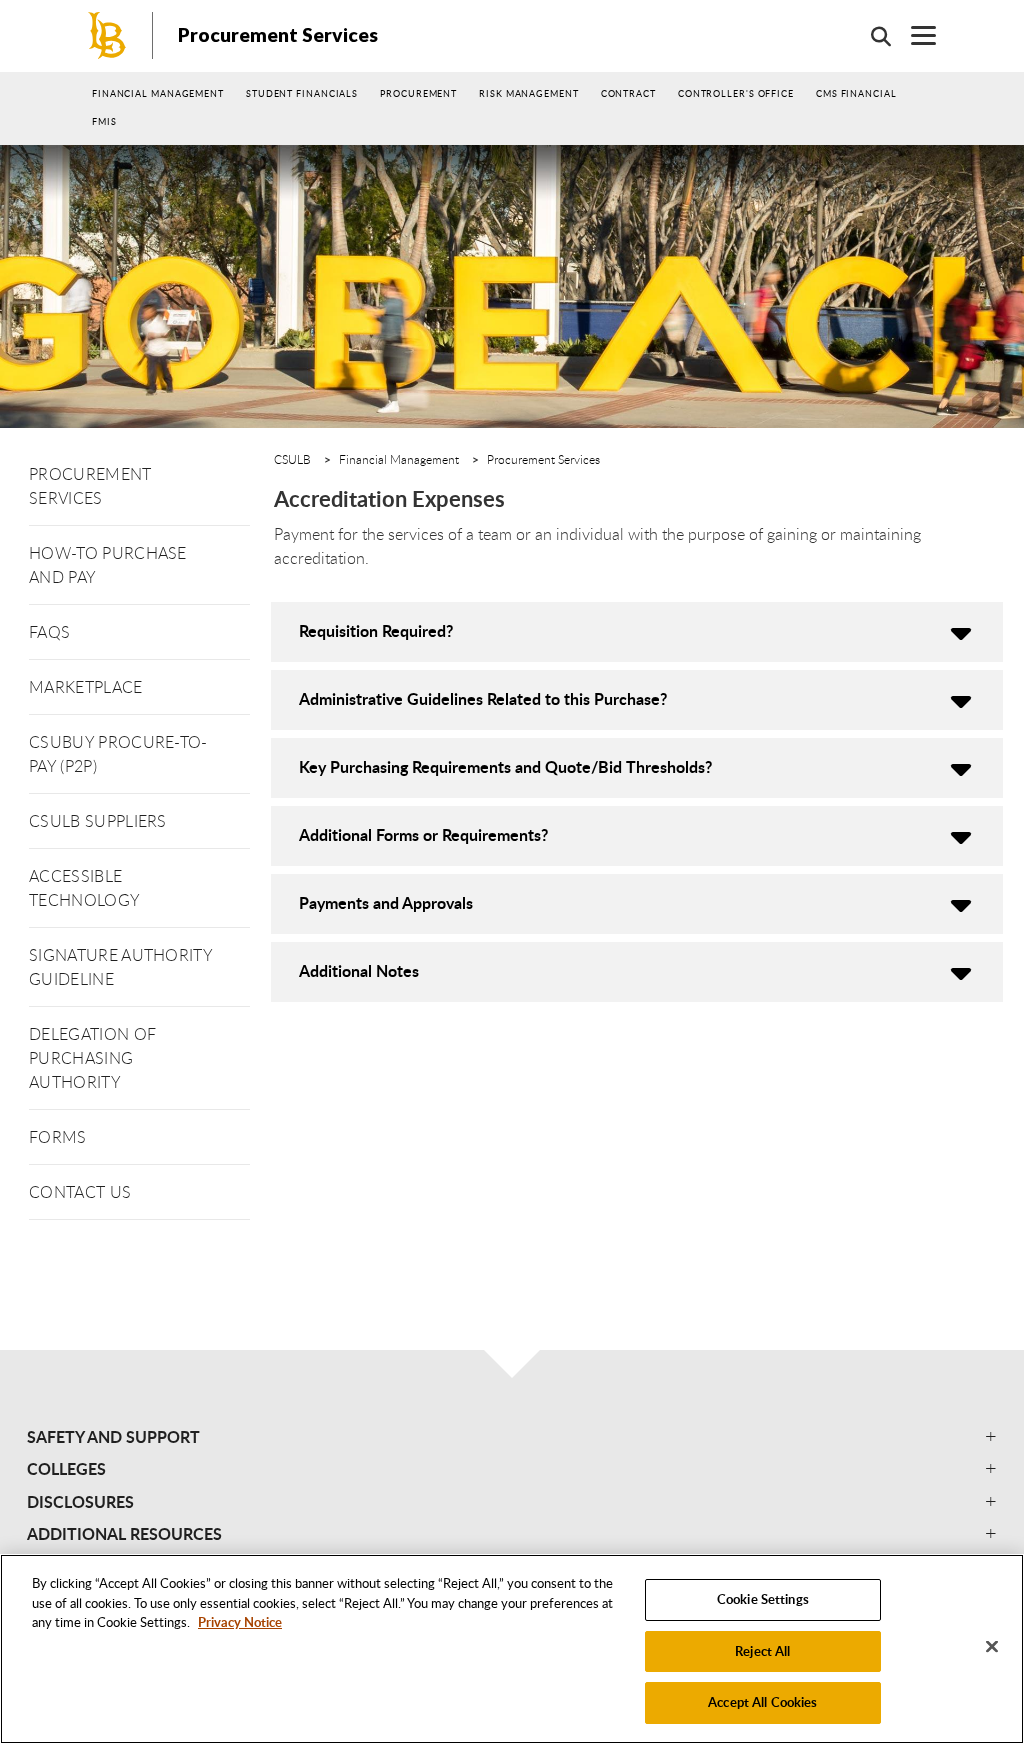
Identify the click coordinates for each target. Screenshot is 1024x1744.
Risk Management (529, 93)
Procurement (418, 93)
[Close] (992, 1647)
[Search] (871, 36)
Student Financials (302, 93)
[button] (512, 1437)
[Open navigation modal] (913, 35)
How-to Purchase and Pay (108, 565)
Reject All (762, 1651)
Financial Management (158, 93)
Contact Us (80, 1192)
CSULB (292, 459)
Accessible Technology (84, 888)
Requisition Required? (376, 630)
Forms (58, 1137)
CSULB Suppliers (98, 821)
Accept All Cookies (762, 1702)
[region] (512, 1649)
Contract (628, 93)
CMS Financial (856, 93)
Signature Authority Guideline (121, 967)
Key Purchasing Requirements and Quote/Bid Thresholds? (505, 766)
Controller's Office (736, 93)
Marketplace (86, 687)
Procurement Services (278, 34)
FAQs (49, 632)
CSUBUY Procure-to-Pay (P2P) (118, 754)
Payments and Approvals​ (386, 902)
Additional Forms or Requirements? (423, 834)
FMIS (104, 121)
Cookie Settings (763, 1599)
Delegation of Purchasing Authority (92, 1058)
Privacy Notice (240, 1622)
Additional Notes (359, 970)
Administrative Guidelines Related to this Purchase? (483, 698)
